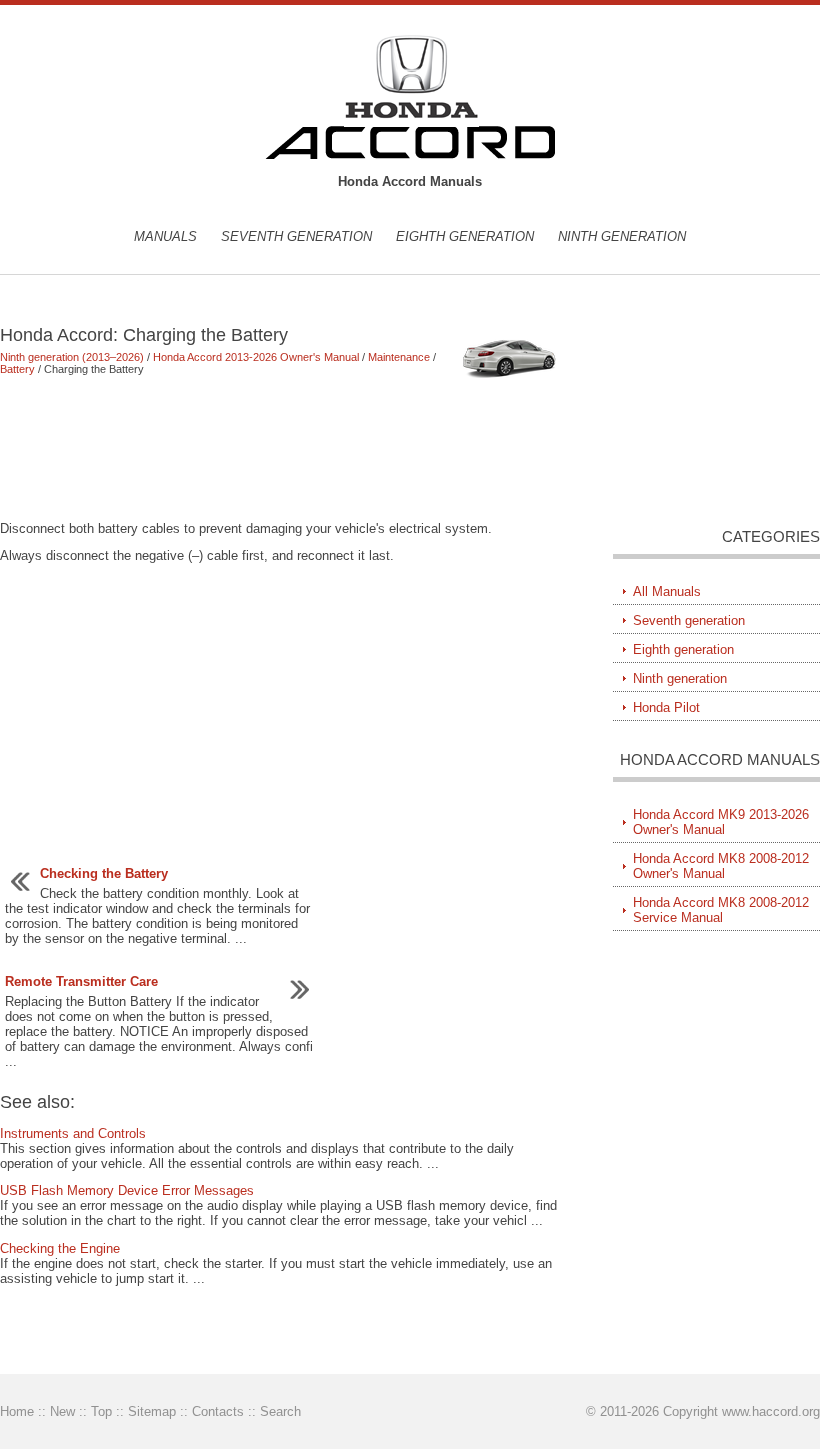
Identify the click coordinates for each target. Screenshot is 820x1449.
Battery (17, 369)
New (62, 1411)
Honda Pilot (666, 707)
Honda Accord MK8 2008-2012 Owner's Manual (721, 866)
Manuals (165, 236)
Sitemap (152, 1411)
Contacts (218, 1411)
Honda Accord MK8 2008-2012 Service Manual (721, 910)
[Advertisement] (281, 448)
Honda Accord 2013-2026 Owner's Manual (256, 357)
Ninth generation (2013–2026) (72, 357)
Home (17, 1411)
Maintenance (399, 357)
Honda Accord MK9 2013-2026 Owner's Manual (721, 822)
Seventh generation (296, 236)
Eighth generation (465, 236)
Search (280, 1411)
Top (101, 1411)
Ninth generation (622, 236)
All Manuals (667, 591)
